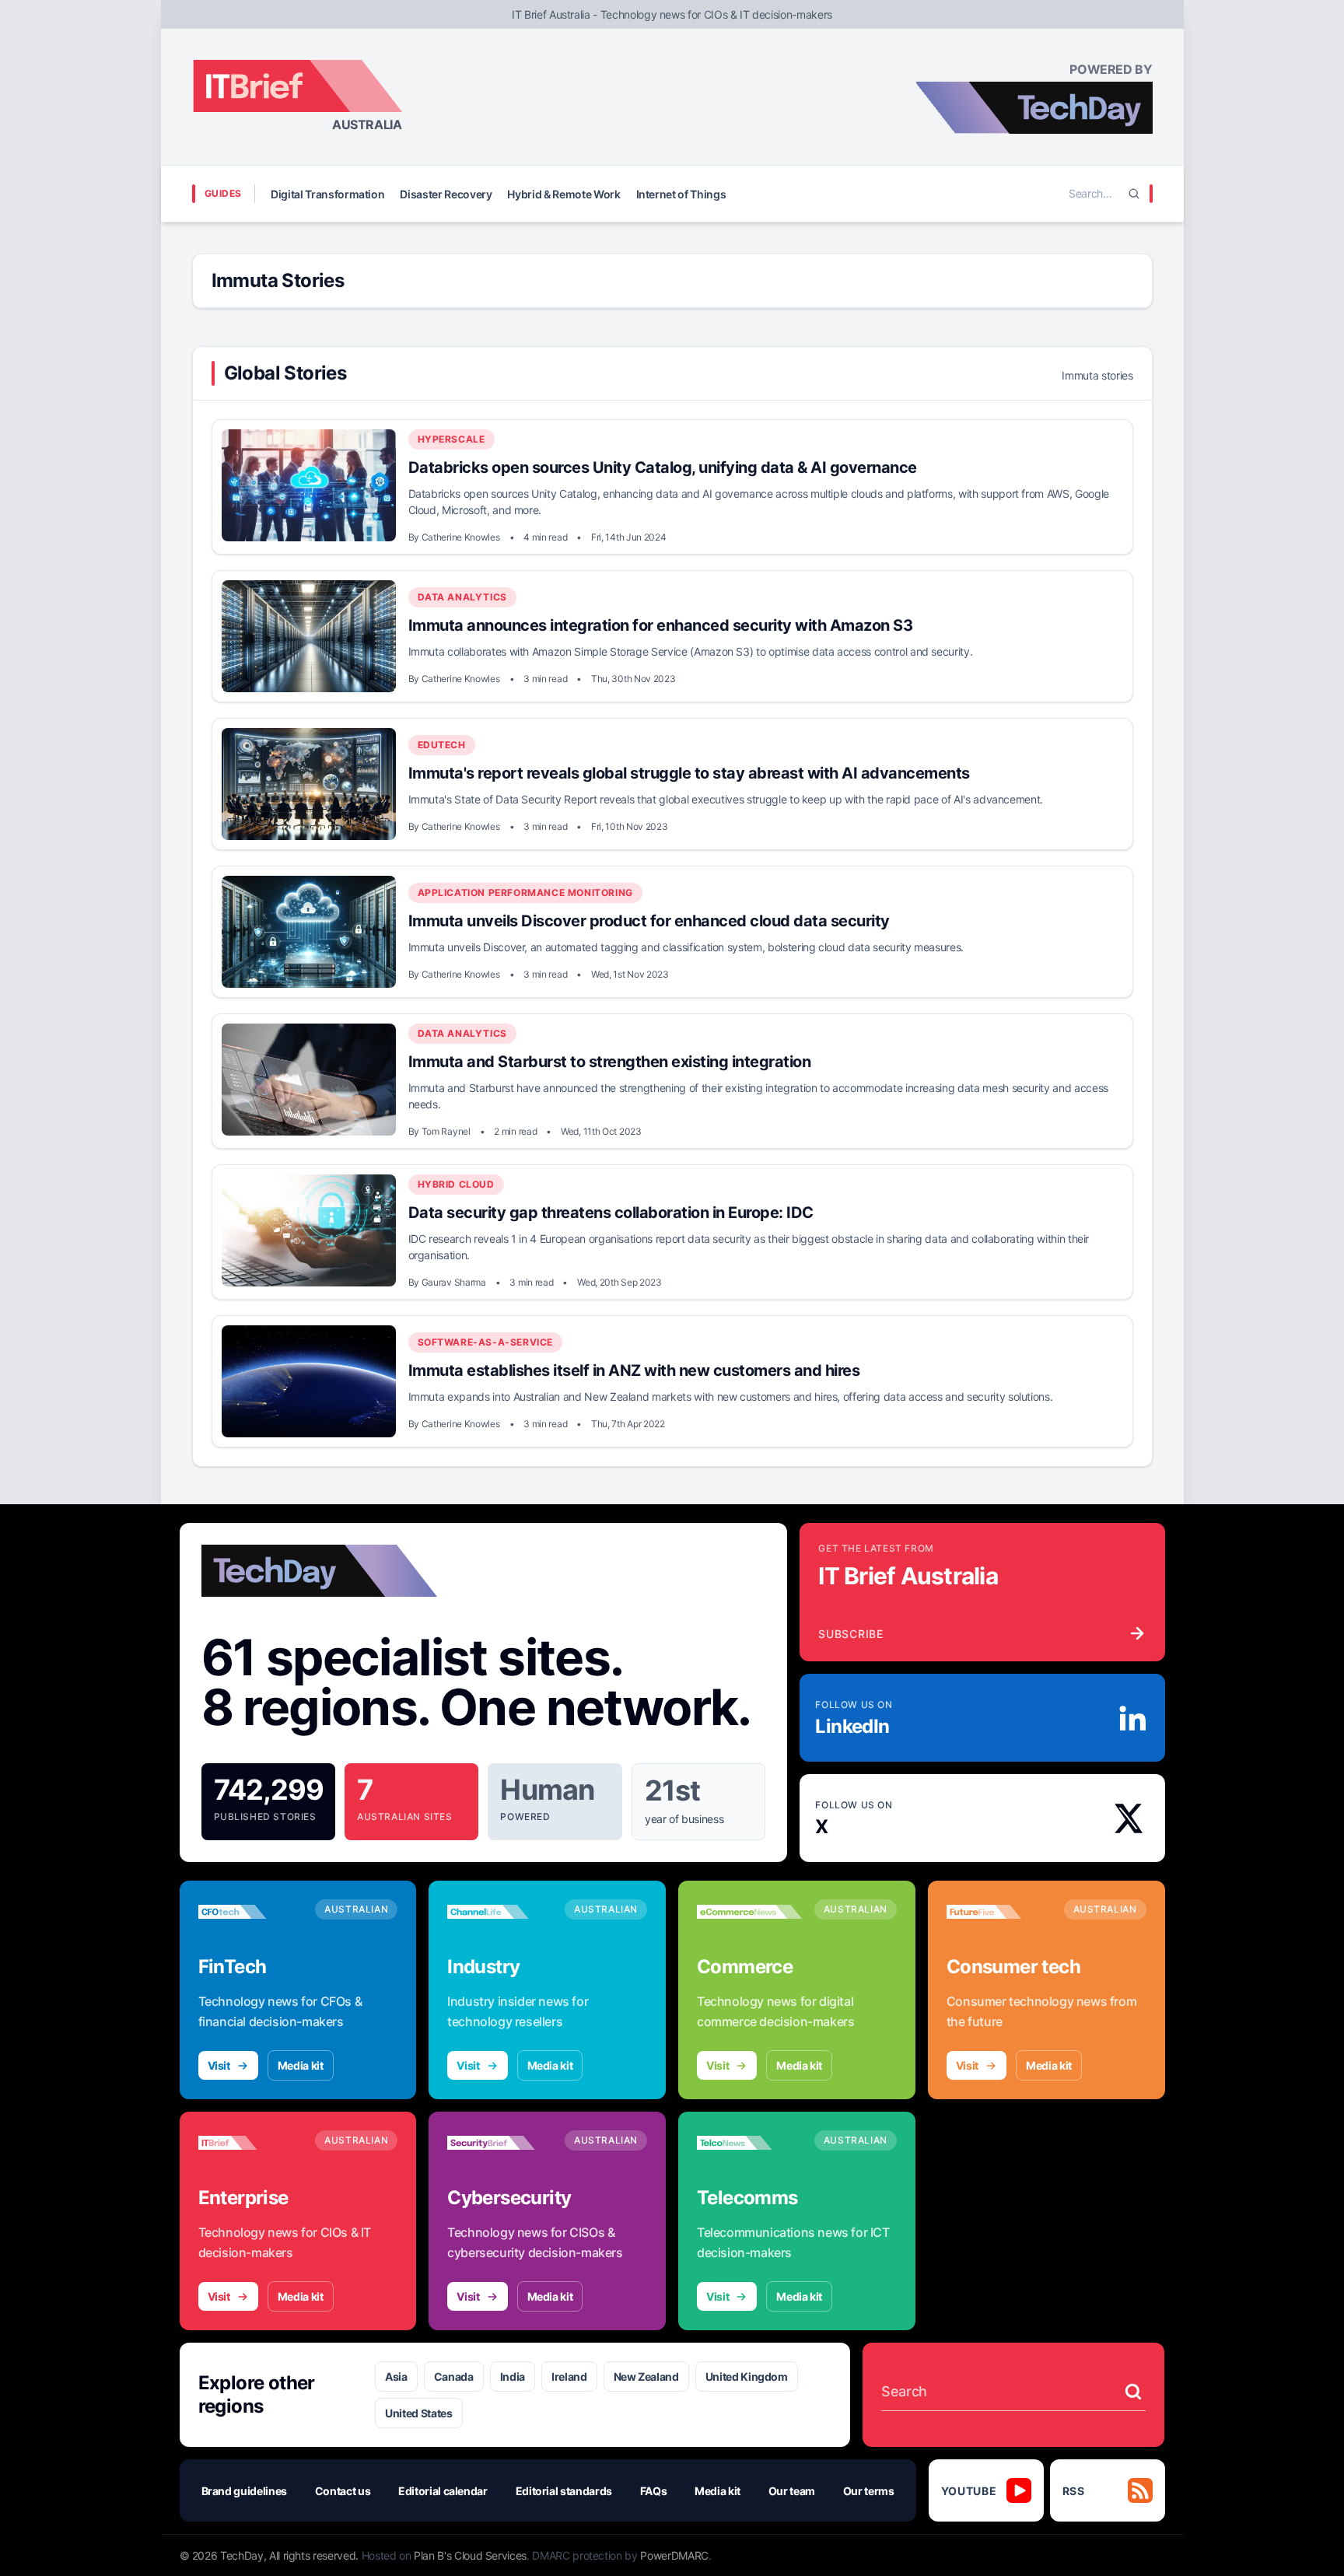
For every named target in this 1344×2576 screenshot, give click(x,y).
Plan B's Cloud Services (470, 2555)
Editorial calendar (443, 2491)
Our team (792, 2491)
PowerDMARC (674, 2555)
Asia (396, 2376)
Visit (219, 2065)
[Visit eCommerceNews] (749, 1912)
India (513, 2376)
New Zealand (646, 2376)
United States (418, 2413)
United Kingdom (747, 2376)
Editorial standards (564, 2491)
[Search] (1134, 194)
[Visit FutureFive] (999, 1912)
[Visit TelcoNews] (749, 2143)
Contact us (343, 2491)
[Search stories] (1133, 2392)
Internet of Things (681, 194)
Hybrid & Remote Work (563, 194)
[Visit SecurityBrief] (500, 2143)
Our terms (869, 2491)
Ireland (569, 2376)
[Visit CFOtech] (251, 1912)
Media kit (301, 2065)
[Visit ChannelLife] (500, 1912)
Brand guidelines (244, 2491)
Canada (454, 2376)
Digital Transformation (327, 194)
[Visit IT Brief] (251, 2143)
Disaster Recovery (446, 194)
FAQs (654, 2491)
